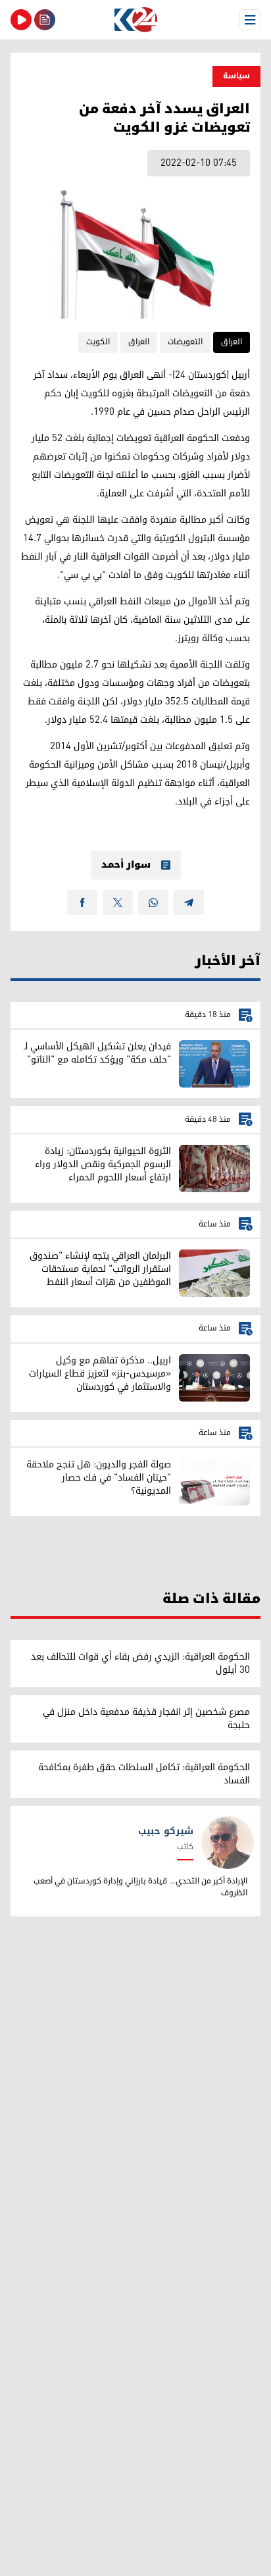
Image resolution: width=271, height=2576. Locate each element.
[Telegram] (189, 903)
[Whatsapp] (153, 903)
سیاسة (236, 76)
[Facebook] (82, 903)
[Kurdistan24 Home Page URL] (135, 20)
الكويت (98, 342)
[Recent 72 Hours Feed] (45, 20)
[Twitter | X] (118, 903)
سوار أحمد (126, 865)
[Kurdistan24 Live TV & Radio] (21, 20)
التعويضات (185, 342)
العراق (232, 342)
